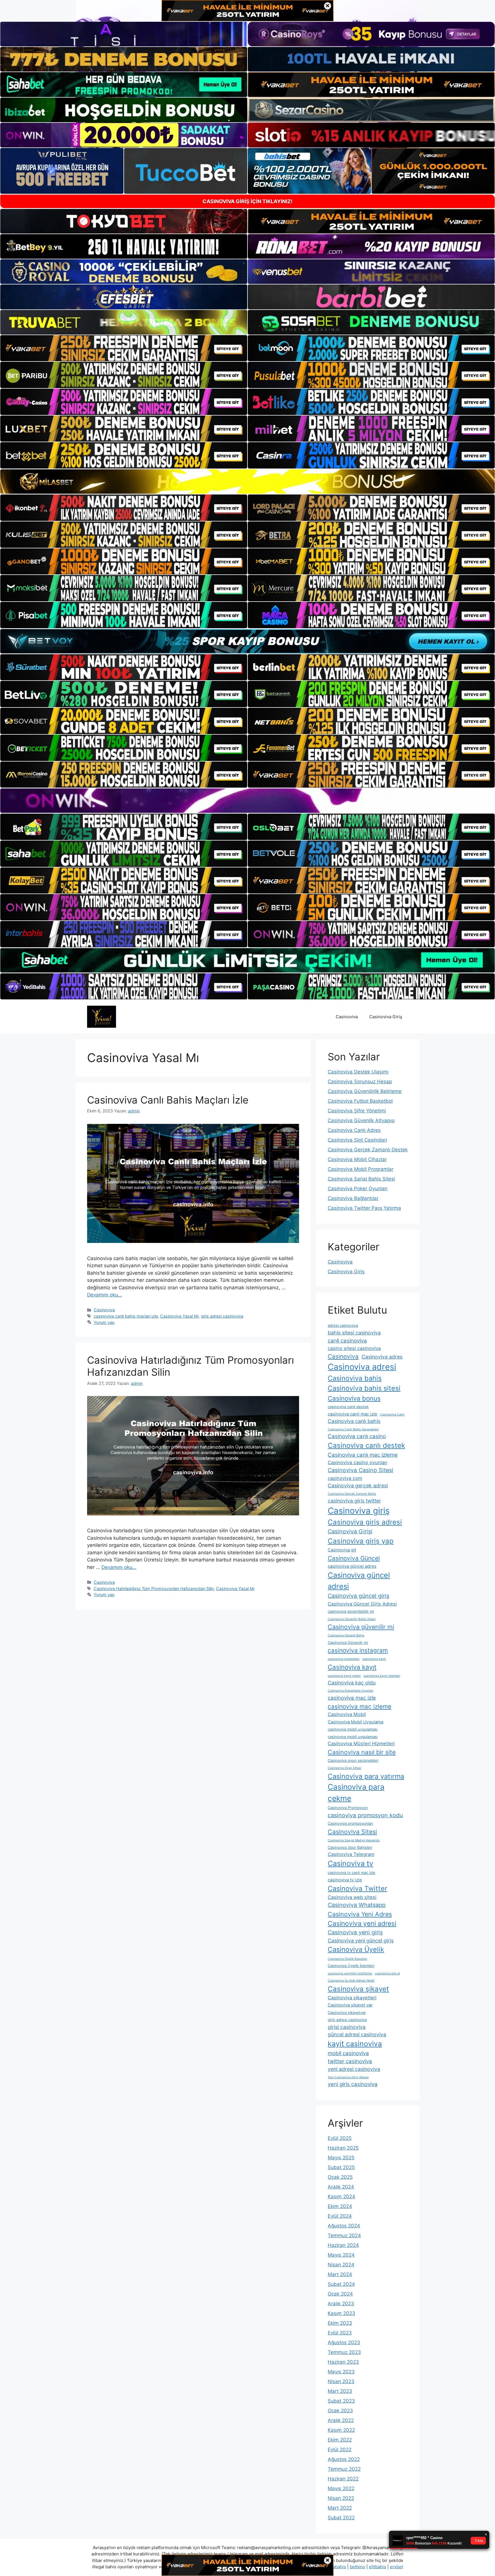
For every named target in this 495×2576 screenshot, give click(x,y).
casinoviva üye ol (387, 1973)
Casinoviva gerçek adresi (358, 1485)
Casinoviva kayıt (352, 1667)
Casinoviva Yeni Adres (360, 1914)
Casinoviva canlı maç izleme (363, 1455)
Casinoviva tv (350, 1863)
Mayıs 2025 (341, 2158)
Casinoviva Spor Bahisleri (350, 1847)
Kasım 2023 (341, 2313)
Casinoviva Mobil (347, 1714)
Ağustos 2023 (344, 2342)
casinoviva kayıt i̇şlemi (344, 1676)
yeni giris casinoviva (353, 2084)
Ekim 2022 (340, 2440)
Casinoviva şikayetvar (347, 2012)
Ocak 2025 (340, 2177)
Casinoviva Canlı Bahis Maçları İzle (168, 1100)
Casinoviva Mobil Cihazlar (357, 1159)
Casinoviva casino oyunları (357, 1462)
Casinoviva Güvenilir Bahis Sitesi (352, 1619)
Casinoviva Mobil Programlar (361, 1169)
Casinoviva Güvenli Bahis (346, 1635)
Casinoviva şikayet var (350, 2005)
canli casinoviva (347, 1341)
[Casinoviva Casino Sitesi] (102, 1017)
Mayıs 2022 (341, 2488)
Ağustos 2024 (344, 2226)
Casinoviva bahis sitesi (364, 1388)
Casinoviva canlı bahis (354, 1421)
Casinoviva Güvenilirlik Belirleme (365, 1091)
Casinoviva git (342, 1550)
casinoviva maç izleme (360, 1706)
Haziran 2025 (343, 2148)
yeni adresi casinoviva (354, 2069)
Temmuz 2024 (344, 2235)
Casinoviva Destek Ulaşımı (358, 1072)
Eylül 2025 (340, 2138)
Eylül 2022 (340, 2450)
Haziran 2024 (343, 2245)
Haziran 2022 (343, 2479)
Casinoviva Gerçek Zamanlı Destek (368, 1150)
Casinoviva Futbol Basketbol (360, 1101)
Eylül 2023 (340, 2333)
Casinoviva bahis (355, 1378)
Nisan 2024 (341, 2265)
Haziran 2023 (343, 2362)
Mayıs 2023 (341, 2372)
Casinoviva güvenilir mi (361, 1627)
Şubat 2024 (341, 2284)
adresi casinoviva (343, 1325)
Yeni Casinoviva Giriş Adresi (348, 2077)
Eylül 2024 (340, 2216)
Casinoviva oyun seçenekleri (353, 1760)
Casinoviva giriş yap (361, 1541)
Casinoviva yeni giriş (355, 1932)
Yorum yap (104, 1322)
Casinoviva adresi (362, 1367)
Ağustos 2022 (344, 2459)
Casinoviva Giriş (386, 1017)
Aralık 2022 (341, 2420)
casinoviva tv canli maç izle (351, 1873)
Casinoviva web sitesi (352, 1897)
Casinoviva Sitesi (352, 1832)
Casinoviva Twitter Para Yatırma (364, 1208)
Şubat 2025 (341, 2167)
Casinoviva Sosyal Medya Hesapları (354, 1840)
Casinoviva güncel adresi (359, 1581)
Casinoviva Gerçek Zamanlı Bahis (352, 1494)
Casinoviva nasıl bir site (362, 1752)
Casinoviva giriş (359, 1511)
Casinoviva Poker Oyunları (358, 1189)
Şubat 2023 (341, 2401)
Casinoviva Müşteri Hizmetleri (361, 1743)
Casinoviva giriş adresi (365, 1522)
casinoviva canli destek (348, 1407)
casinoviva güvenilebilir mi (351, 1611)
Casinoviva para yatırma (366, 1776)
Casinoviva (347, 1017)
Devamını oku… (105, 1295)
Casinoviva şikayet (358, 1989)
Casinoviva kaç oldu (352, 1683)
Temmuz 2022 (344, 2469)
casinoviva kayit (374, 1659)
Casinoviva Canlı (392, 1414)
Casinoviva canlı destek (366, 1445)
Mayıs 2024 (341, 2255)
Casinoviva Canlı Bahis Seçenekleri (353, 1429)
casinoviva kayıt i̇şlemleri (382, 1676)
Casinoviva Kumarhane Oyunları (351, 1691)
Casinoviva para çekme (356, 1792)
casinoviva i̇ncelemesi (344, 1659)
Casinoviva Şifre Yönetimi (357, 1111)
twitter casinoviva (350, 2061)
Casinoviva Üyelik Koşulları (347, 1959)
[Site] (124, 348)
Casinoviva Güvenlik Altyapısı (361, 1120)
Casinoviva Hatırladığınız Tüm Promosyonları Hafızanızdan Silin (154, 1588)
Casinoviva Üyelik (356, 1949)
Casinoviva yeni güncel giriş (361, 1941)
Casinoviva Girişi (350, 1531)
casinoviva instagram (358, 1650)
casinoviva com (345, 1478)
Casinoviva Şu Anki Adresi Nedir (351, 1981)
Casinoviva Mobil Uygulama (355, 1722)
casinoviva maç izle (352, 1698)
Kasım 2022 (341, 2430)
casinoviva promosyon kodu (365, 1815)
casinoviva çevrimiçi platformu (350, 1973)
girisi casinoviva (347, 2027)
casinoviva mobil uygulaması (353, 1729)
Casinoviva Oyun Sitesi (344, 1768)
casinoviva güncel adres (352, 1566)
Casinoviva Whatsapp (357, 1905)
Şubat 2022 (341, 2518)
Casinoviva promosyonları (350, 1823)
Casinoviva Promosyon (348, 1808)
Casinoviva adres (382, 1357)
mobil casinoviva (348, 2053)
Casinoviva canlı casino (357, 1436)
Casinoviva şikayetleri (352, 1998)
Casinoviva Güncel (354, 1558)
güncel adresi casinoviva (357, 2034)
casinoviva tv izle (345, 1880)
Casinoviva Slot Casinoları (357, 1140)
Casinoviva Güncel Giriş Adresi (362, 1604)
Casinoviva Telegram (351, 1854)
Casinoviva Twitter (357, 1888)
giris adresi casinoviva (222, 1316)
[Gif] (247, 482)
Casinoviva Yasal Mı (179, 1316)
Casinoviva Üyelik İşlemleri (351, 1966)
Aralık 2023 (341, 2304)
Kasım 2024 (341, 2197)
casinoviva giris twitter (354, 1501)
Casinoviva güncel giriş (359, 1596)
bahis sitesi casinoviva (354, 1333)
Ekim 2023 (340, 2323)
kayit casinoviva (355, 2044)
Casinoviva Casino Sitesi (361, 1470)
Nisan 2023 (341, 2381)
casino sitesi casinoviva (354, 1348)
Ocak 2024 (340, 2294)
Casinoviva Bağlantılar (353, 1198)
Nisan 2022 (341, 2498)
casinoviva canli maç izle (352, 1414)
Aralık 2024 (341, 2187)
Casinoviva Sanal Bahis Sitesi (361, 1179)
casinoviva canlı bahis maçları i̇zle (126, 1316)
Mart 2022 (340, 2508)
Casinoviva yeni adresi (362, 1923)
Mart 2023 (340, 2391)
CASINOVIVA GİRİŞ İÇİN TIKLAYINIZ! (247, 201)
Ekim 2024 (340, 2206)
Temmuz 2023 (344, 2352)
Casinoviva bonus (354, 1398)
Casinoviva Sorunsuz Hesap (360, 1082)
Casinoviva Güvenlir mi (348, 1642)
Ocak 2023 (340, 2411)
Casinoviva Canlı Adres (354, 1130)
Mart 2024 (340, 2274)
